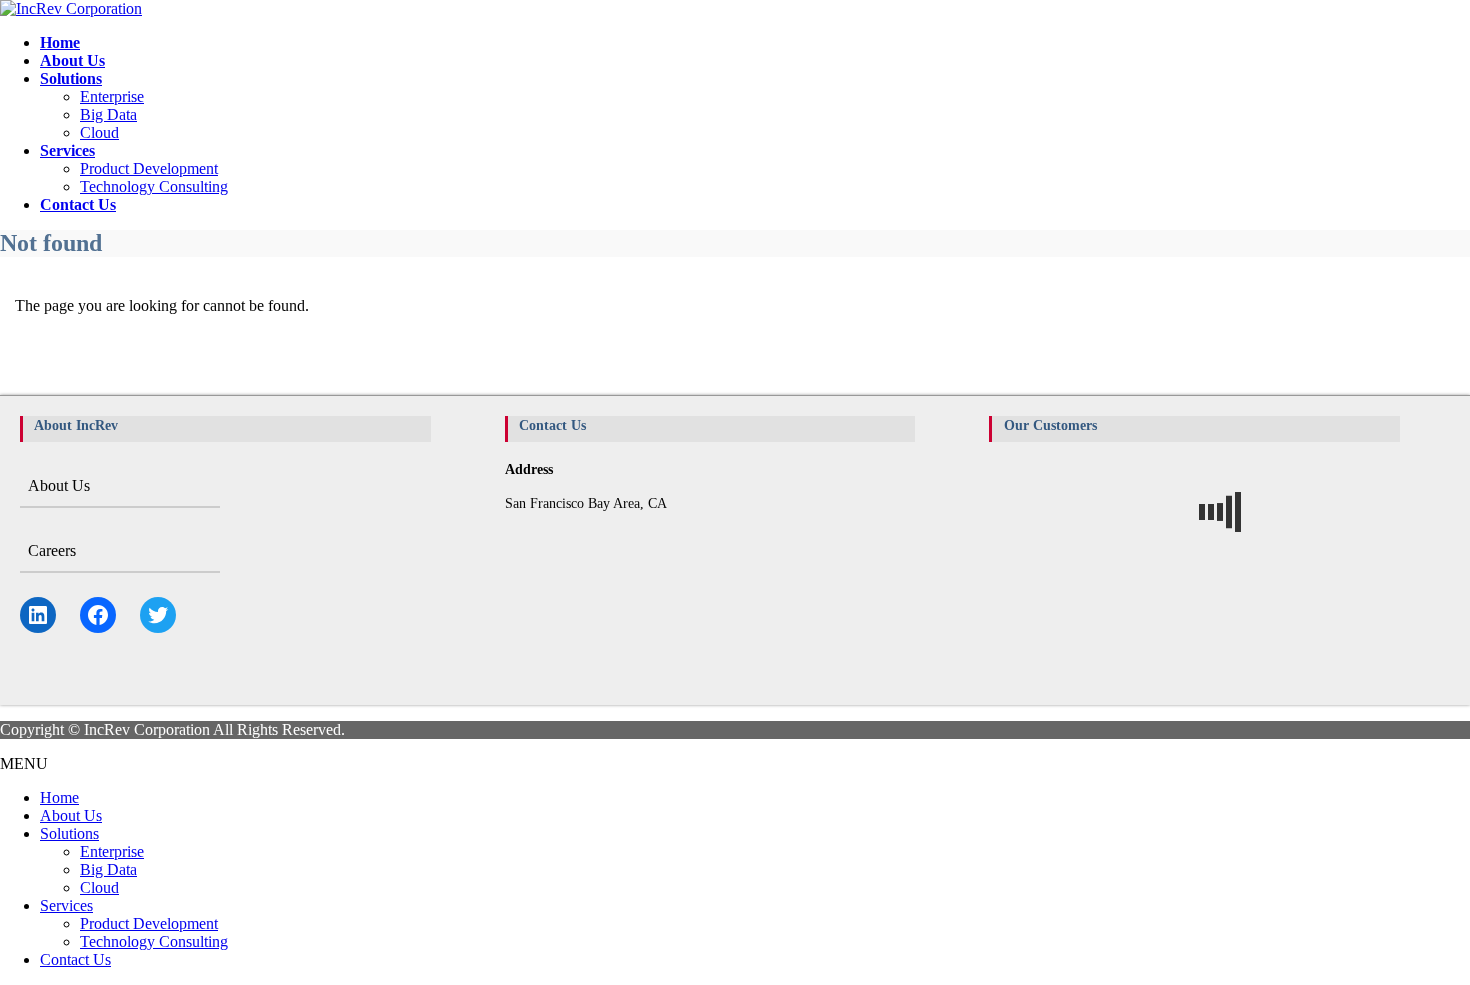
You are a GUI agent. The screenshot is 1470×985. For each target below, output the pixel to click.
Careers (52, 550)
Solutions (69, 833)
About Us (59, 485)
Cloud (99, 132)
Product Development (149, 168)
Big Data (108, 114)
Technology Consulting (154, 186)
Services (66, 905)
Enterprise (112, 96)
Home (59, 797)
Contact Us (75, 959)
